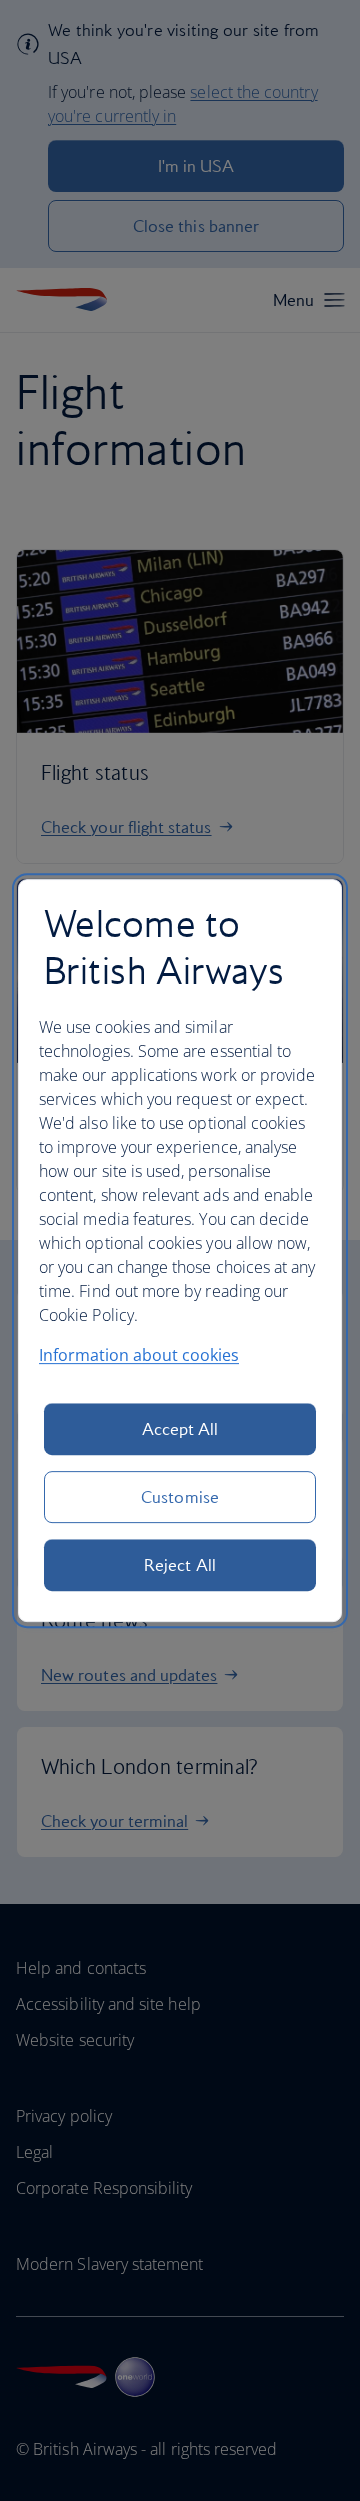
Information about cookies (139, 1355)
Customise (180, 1497)
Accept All (180, 1429)
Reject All (180, 1565)
